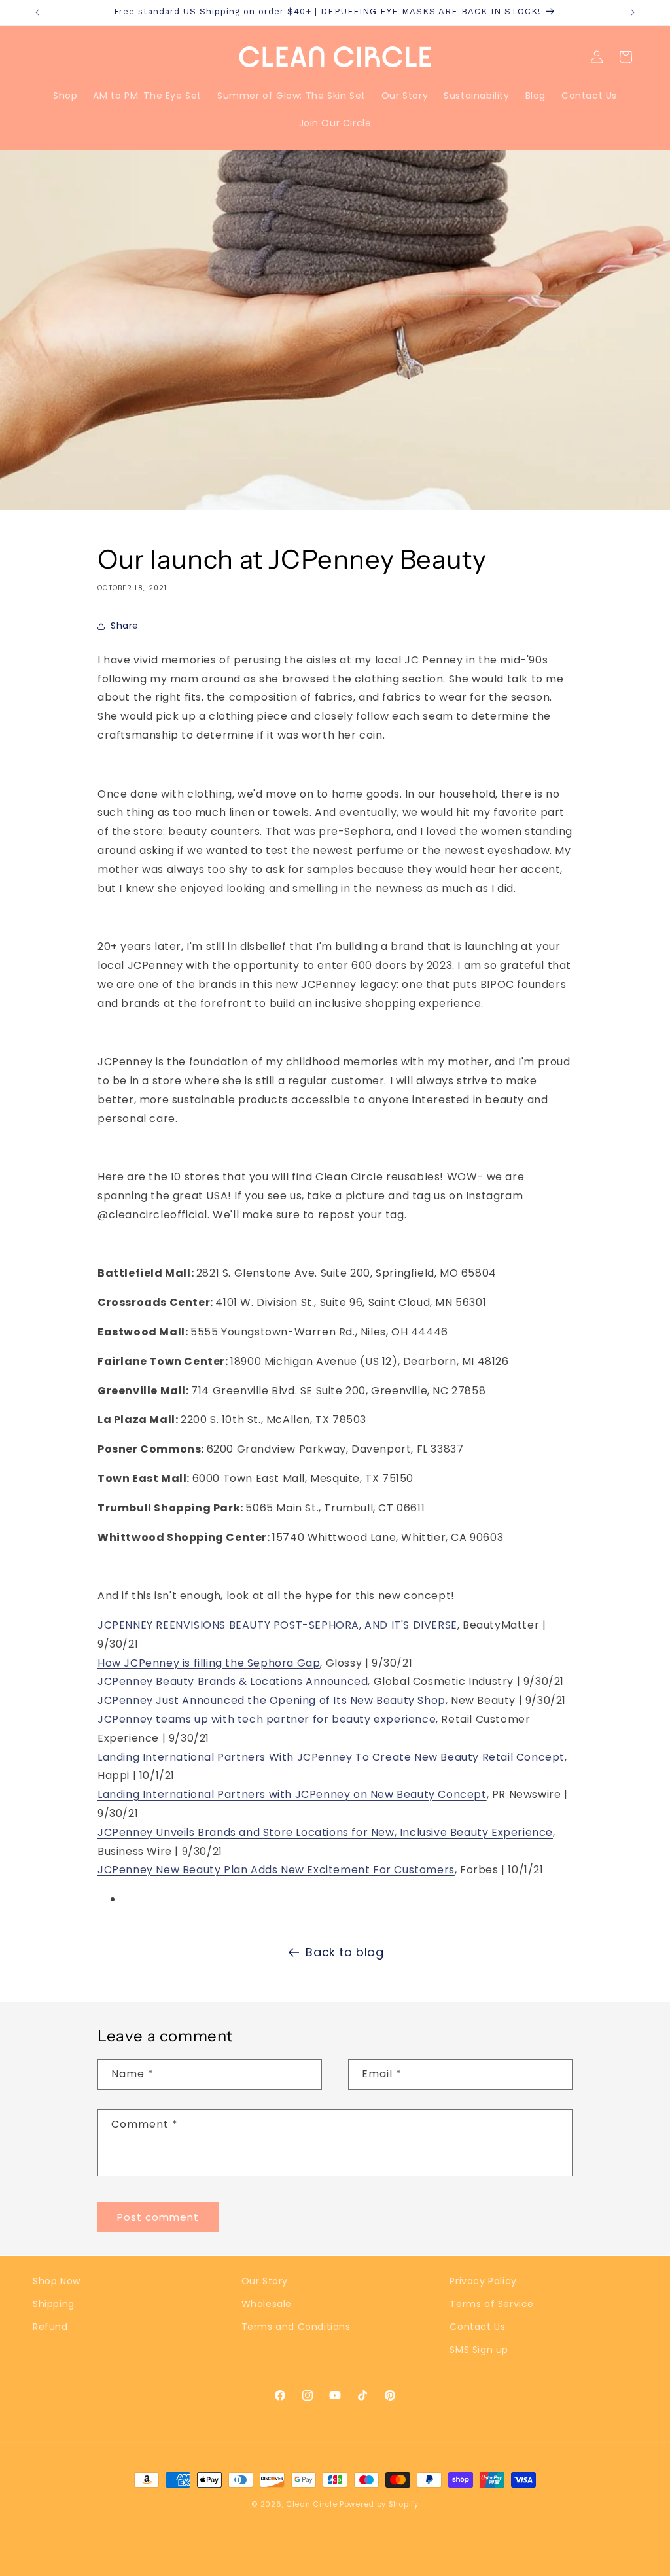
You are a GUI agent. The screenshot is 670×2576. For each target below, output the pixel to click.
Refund (50, 2327)
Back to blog (344, 1952)
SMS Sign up (479, 2350)
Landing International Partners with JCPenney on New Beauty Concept (292, 1794)
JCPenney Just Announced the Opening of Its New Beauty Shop (272, 1700)
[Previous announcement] (37, 12)
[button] (626, 57)
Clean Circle (313, 2504)
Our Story (265, 2281)
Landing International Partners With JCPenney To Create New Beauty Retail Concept (331, 1757)
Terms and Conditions (296, 2327)
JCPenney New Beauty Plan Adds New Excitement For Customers (276, 1870)
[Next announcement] (633, 12)
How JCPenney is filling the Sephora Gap (209, 1663)
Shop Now (57, 2281)
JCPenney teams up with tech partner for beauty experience (267, 1719)
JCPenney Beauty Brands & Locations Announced (233, 1681)
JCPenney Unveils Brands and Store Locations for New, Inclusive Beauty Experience (325, 1832)
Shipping (54, 2304)
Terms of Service (492, 2304)
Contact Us (477, 2327)
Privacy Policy (483, 2281)
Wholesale (267, 2304)
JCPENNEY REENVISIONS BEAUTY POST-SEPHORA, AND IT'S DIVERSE (277, 1625)
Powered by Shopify (379, 2504)
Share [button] (125, 626)
